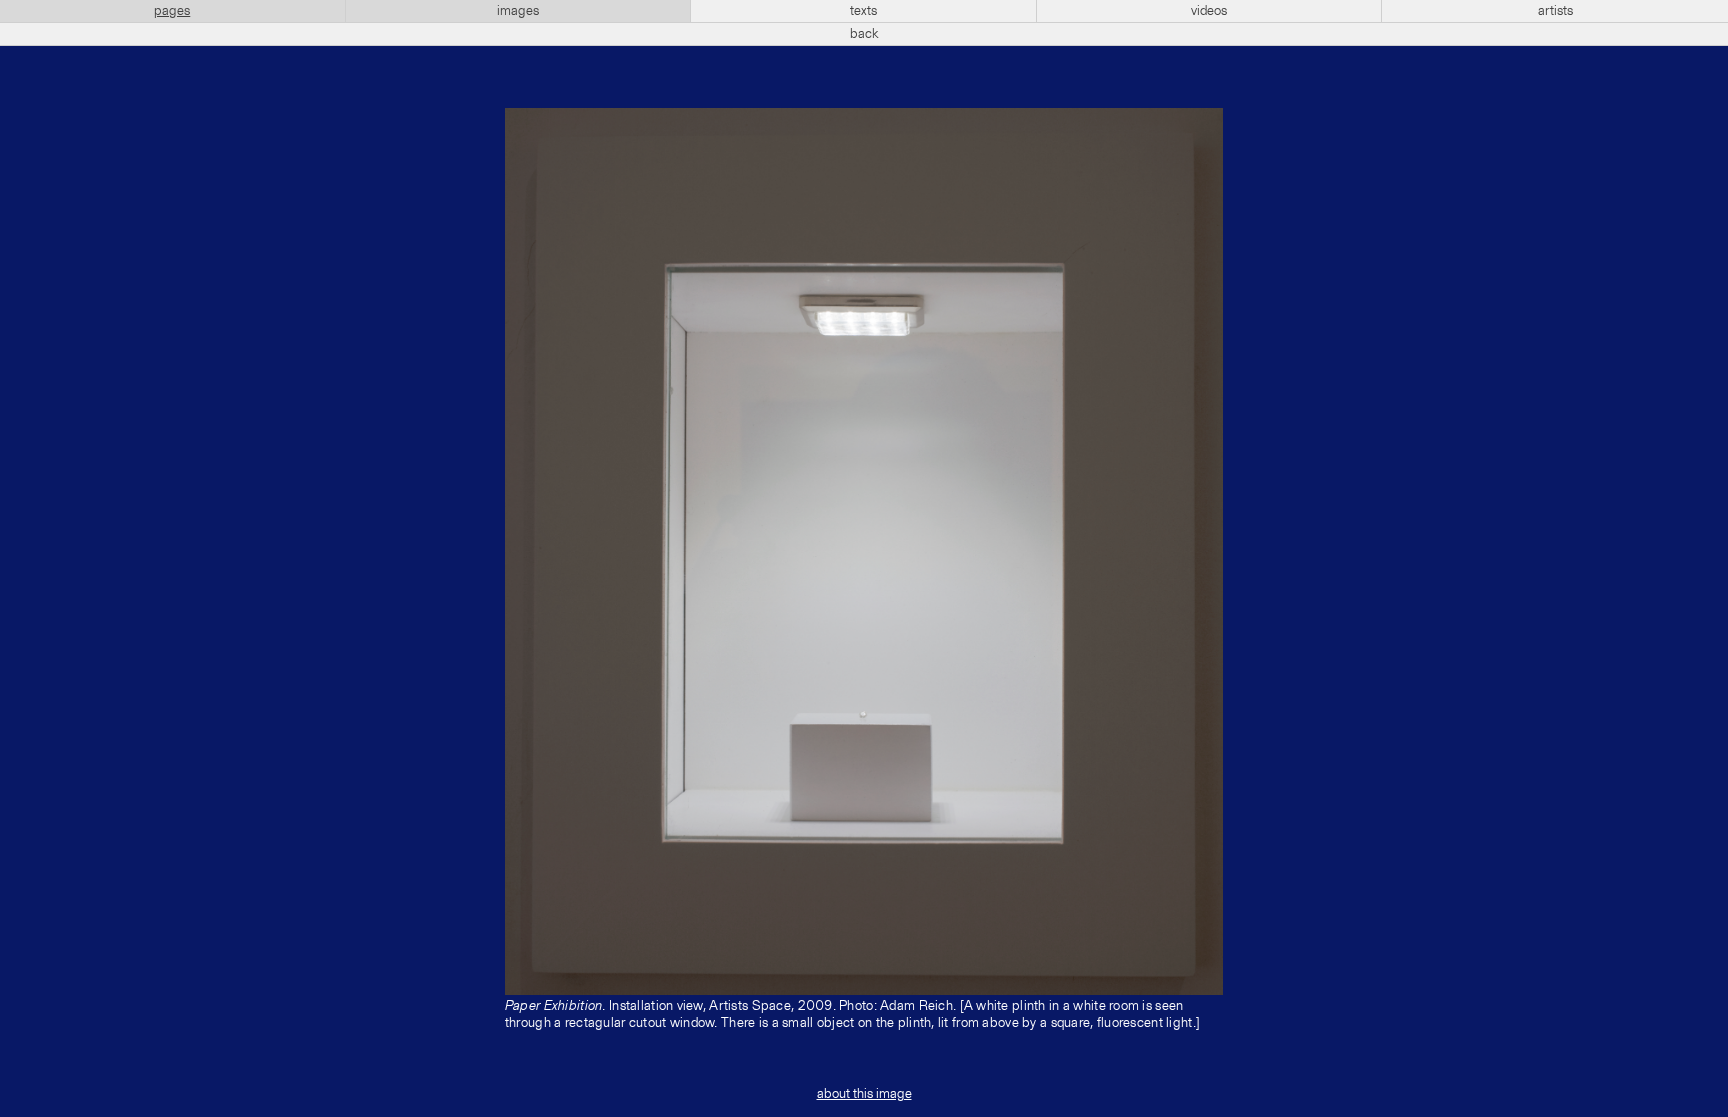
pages (172, 11)
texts (863, 11)
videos (1209, 11)
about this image (864, 1094)
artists (1555, 11)
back (864, 34)
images (518, 11)
